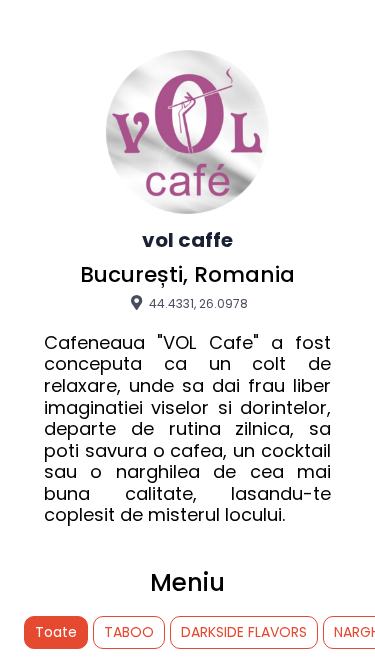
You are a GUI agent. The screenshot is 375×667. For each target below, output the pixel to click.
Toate (56, 632)
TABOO (129, 632)
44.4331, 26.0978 (197, 303)
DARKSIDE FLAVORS (244, 632)
